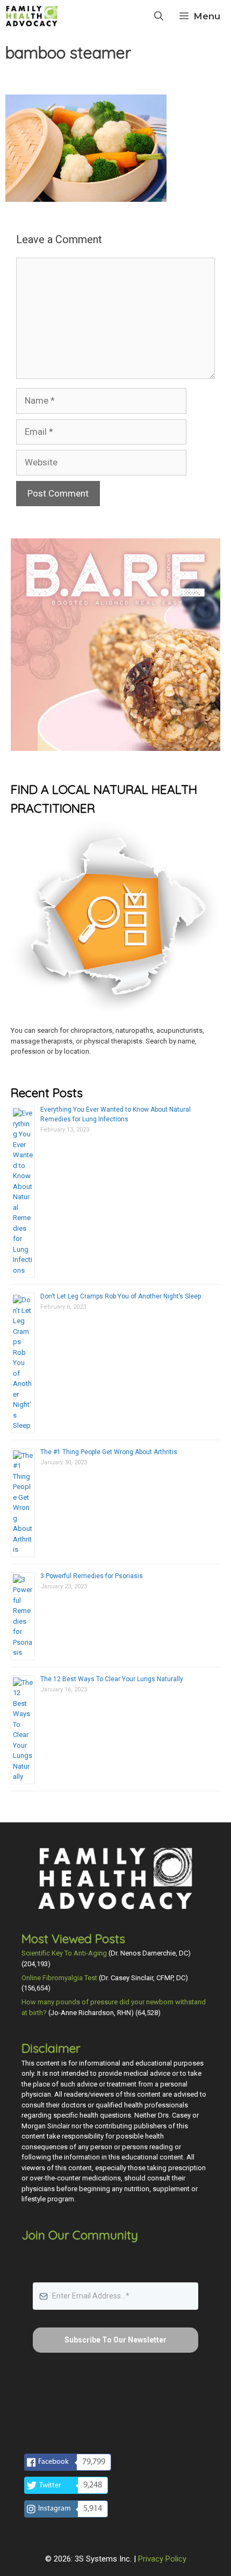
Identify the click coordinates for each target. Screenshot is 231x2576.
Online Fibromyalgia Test (59, 1978)
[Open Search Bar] (159, 16)
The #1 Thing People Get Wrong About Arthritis (109, 1452)
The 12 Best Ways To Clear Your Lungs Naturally (112, 1679)
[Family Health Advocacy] (32, 16)
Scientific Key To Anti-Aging (64, 1953)
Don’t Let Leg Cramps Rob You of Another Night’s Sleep (121, 1296)
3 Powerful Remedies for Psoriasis (92, 1576)
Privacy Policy (162, 2559)
